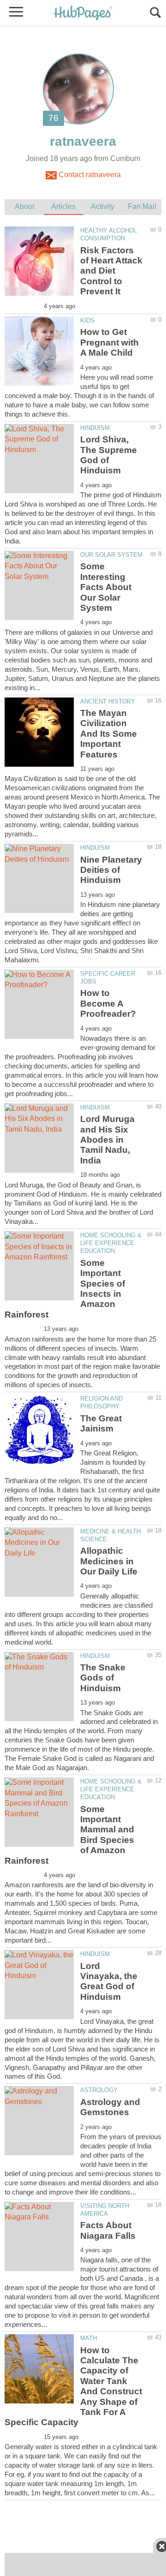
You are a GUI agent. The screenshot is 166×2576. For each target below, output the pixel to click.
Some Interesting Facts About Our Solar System (106, 587)
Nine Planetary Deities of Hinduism (111, 870)
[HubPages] (83, 14)
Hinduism (95, 428)
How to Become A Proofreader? (108, 1003)
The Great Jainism (101, 1423)
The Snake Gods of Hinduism (103, 1678)
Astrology (99, 2090)
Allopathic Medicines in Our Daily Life (109, 1561)
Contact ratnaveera (89, 175)
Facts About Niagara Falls (108, 2230)
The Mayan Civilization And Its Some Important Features (109, 734)
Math (89, 2338)
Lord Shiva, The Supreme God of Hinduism (109, 455)
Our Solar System (111, 555)
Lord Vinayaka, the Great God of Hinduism (109, 1981)
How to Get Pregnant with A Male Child (110, 342)
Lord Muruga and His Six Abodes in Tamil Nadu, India (107, 1140)
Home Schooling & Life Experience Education (111, 1243)
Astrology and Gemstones (110, 2107)
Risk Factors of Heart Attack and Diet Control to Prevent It (111, 271)
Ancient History (108, 701)
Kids (87, 320)
